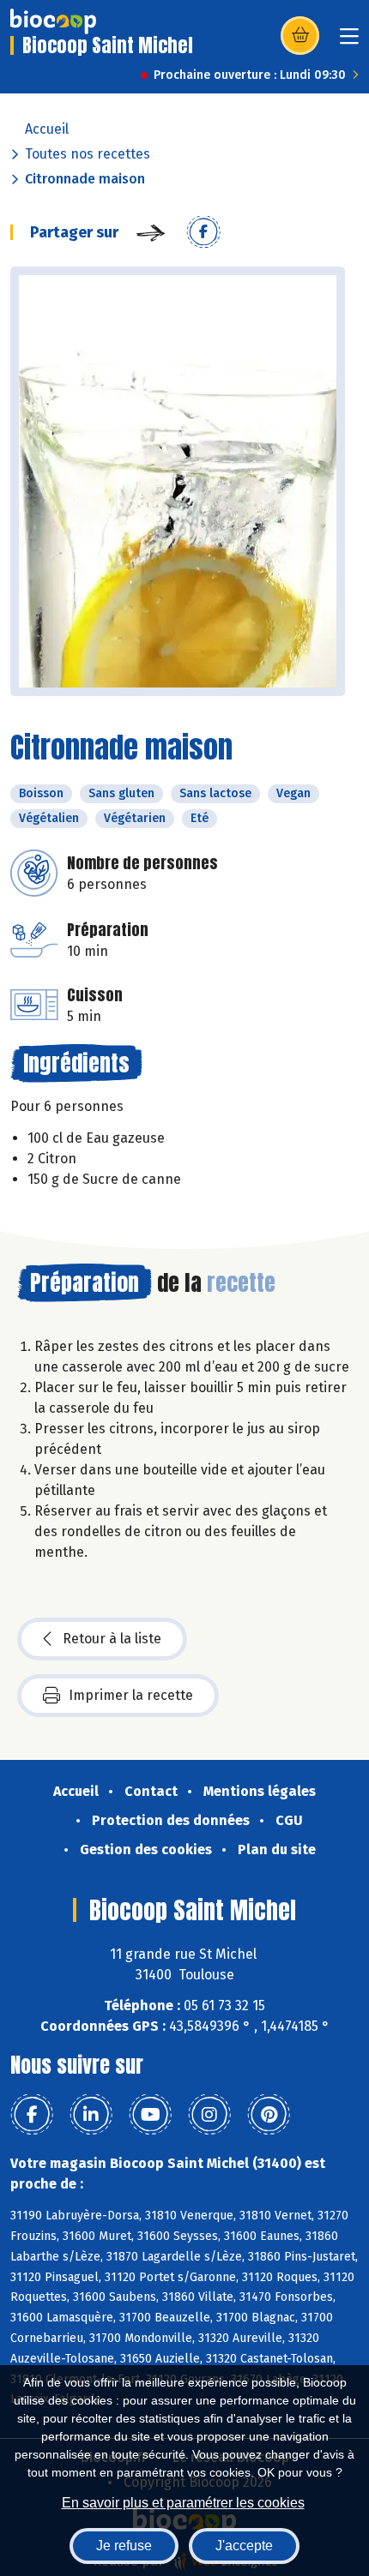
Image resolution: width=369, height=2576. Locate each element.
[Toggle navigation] (349, 42)
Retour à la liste (112, 1639)
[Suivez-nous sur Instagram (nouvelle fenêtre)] (209, 2115)
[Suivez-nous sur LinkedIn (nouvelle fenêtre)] (91, 2115)
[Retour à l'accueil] (53, 21)
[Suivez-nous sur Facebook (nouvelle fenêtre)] (32, 2115)
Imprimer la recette (131, 1695)
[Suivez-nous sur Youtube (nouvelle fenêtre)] (150, 2115)
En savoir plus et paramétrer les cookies (183, 2503)
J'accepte (244, 2546)
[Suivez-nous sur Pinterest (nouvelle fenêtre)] (269, 2115)
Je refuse (124, 2546)
